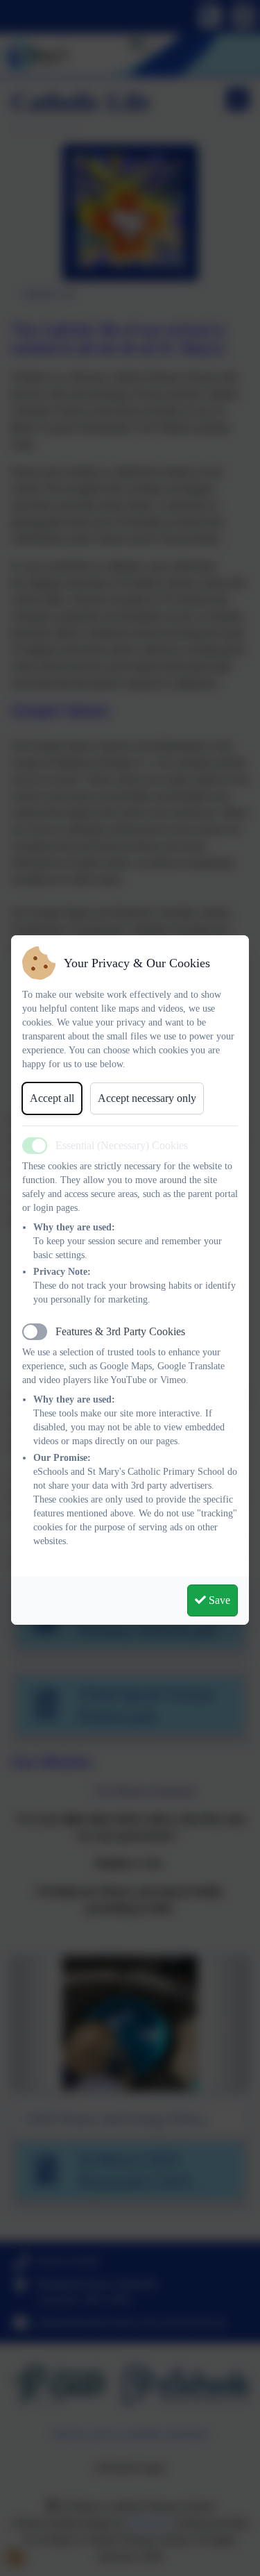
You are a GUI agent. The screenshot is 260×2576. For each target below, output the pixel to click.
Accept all (52, 1098)
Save (218, 1600)
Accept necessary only (147, 1098)
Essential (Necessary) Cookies (122, 1145)
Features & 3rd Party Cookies (120, 1331)
